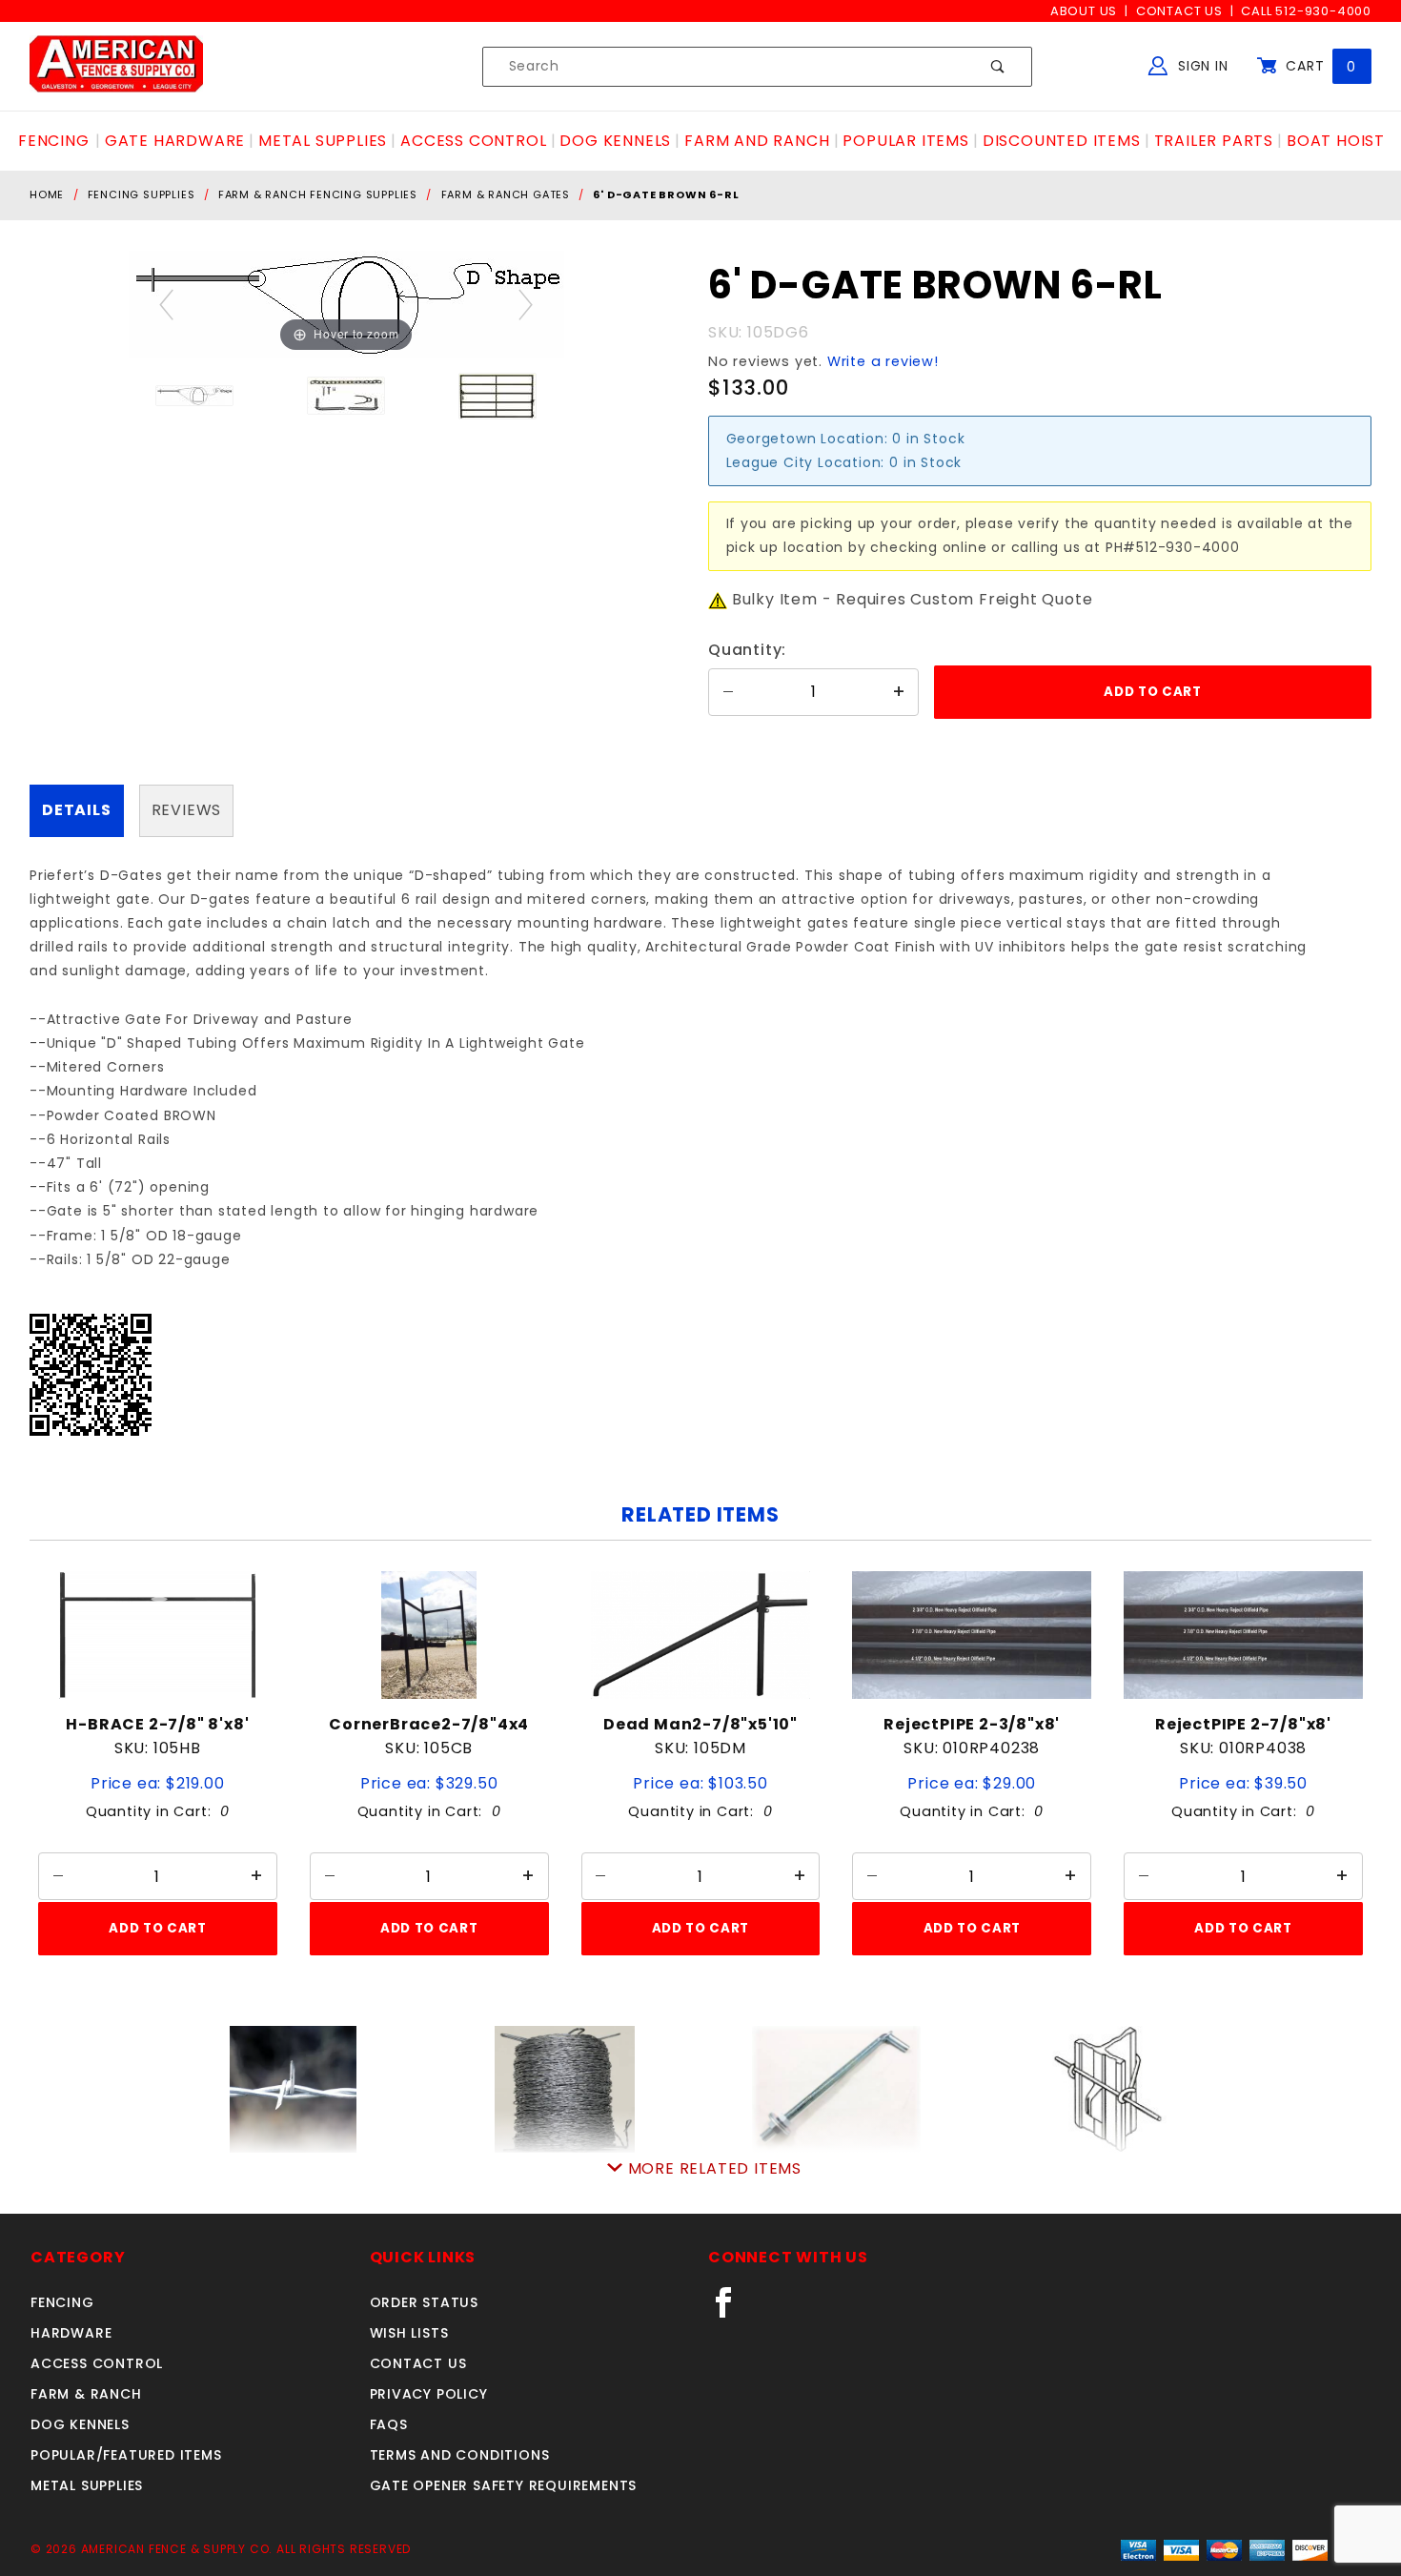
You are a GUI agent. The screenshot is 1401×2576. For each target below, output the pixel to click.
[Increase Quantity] (899, 692)
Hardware (71, 2333)
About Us (1084, 11)
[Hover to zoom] (346, 304)
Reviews (187, 810)
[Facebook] (731, 2310)
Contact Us (1179, 11)
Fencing (62, 2302)
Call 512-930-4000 (1306, 11)
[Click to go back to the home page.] (116, 66)
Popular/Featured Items (126, 2455)
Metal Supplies (87, 2485)
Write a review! (883, 361)
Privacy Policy (429, 2394)
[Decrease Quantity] (728, 692)
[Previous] (166, 305)
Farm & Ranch (86, 2394)
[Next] (526, 305)
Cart (1319, 66)
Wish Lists (409, 2333)
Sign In (1200, 66)
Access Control (97, 2363)
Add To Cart (157, 1928)
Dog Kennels (80, 2424)
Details (77, 810)
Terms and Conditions (460, 2455)
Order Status (425, 2302)
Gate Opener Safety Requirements (504, 2485)
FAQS (389, 2424)
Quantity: (747, 650)
